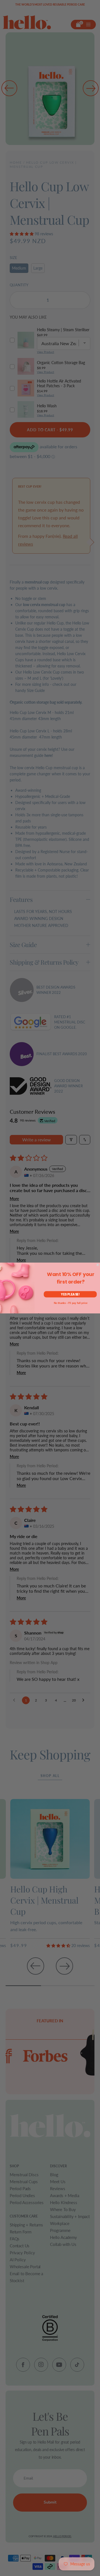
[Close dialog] (98, 1265)
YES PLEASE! (70, 1294)
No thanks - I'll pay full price (71, 1303)
